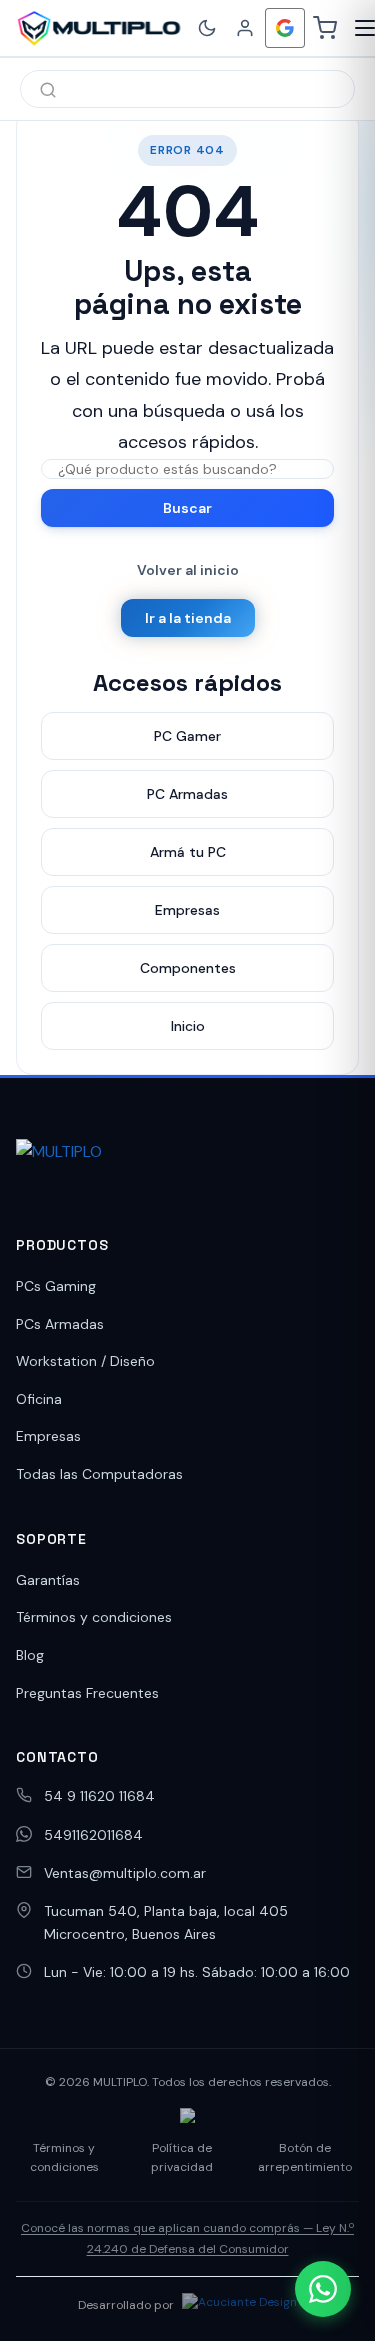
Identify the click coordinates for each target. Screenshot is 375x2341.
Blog (30, 1655)
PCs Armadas (60, 1324)
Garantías (48, 1580)
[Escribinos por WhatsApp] (323, 2289)
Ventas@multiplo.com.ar (125, 1873)
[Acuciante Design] (239, 2305)
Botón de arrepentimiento (305, 2157)
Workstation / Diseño (85, 1361)
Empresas (48, 1436)
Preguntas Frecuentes (87, 1693)
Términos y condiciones (94, 1617)
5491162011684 (93, 1835)
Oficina (39, 1399)
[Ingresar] (245, 28)
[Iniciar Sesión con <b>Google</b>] (285, 28)
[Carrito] (325, 28)
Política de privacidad (182, 2157)
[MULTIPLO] (98, 28)
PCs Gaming (56, 1286)
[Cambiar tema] (207, 28)
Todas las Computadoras (99, 1474)
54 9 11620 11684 (99, 1796)
